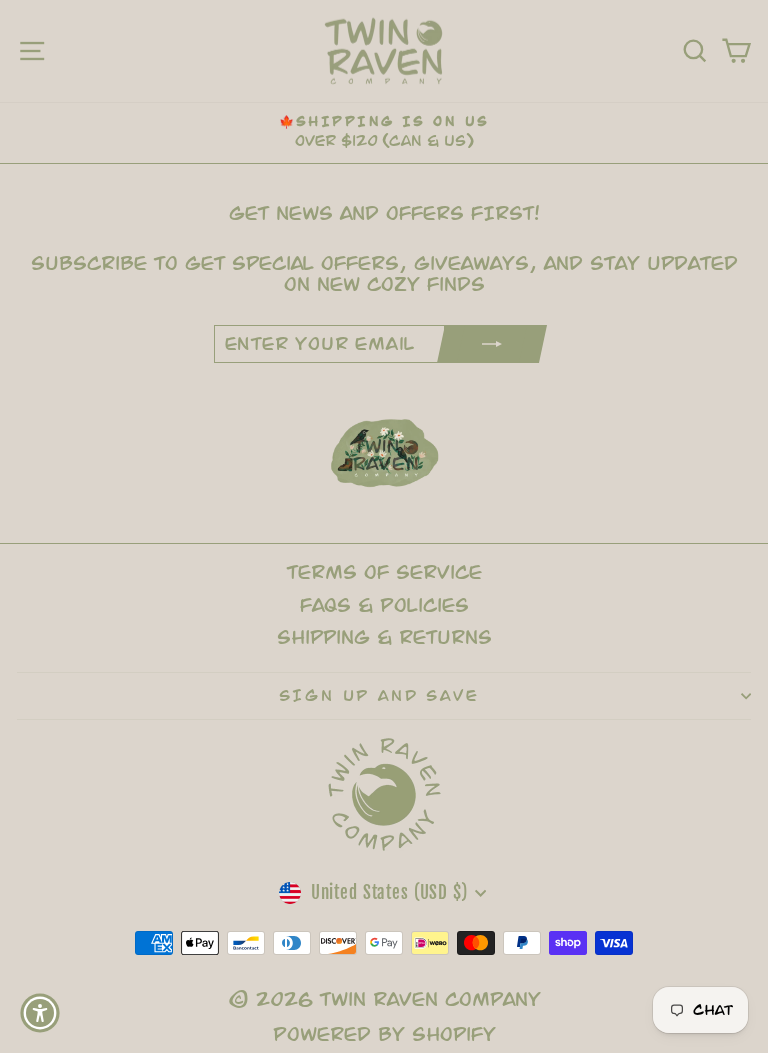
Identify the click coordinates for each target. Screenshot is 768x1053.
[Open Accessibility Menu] (40, 1013)
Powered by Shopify (384, 1034)
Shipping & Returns (384, 637)
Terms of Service (384, 572)
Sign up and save (379, 696)
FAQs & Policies (384, 605)
